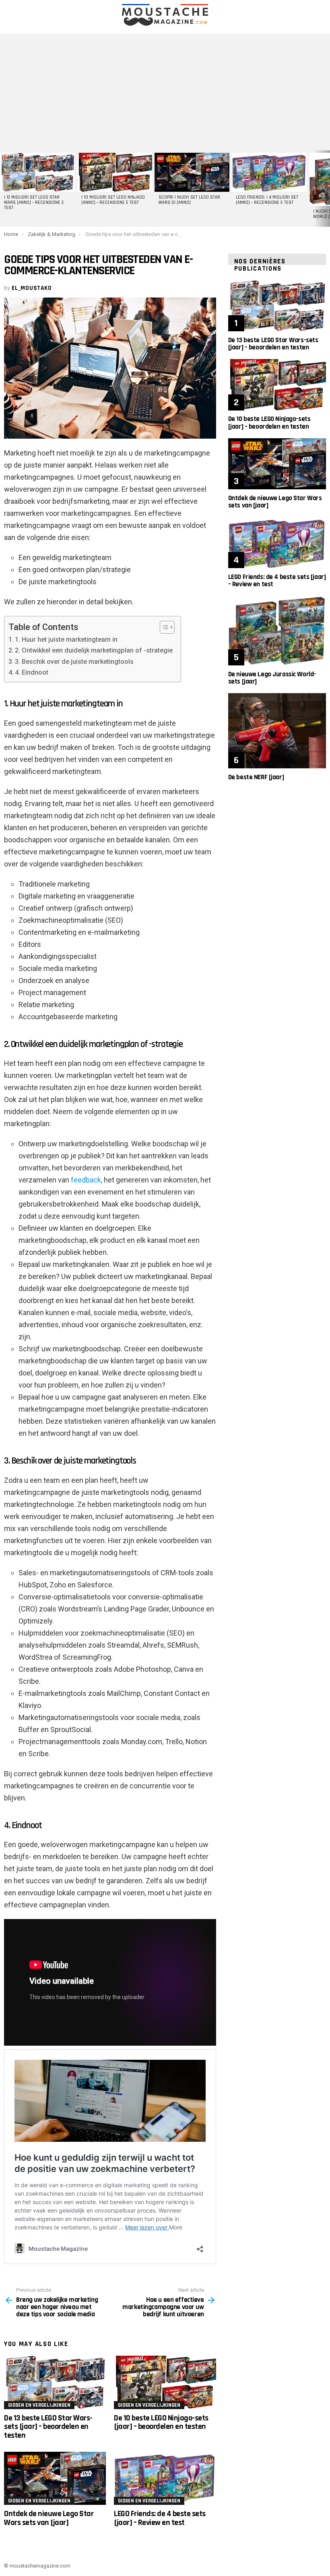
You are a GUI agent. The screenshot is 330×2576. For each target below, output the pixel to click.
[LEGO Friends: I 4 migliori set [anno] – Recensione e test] (269, 172)
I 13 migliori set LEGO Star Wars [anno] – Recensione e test (34, 203)
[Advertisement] (165, 90)
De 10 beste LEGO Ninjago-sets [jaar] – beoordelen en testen (161, 2422)
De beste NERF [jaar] (256, 777)
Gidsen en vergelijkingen (39, 2405)
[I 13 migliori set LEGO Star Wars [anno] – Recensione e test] (37, 172)
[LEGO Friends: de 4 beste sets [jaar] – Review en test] (165, 2479)
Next (326, 189)
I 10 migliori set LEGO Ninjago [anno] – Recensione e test (113, 200)
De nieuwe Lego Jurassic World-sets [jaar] (272, 678)
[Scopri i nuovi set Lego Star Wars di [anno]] (192, 172)
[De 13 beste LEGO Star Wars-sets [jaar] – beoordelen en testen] (55, 2382)
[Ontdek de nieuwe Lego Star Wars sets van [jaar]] (55, 2479)
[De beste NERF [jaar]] (277, 731)
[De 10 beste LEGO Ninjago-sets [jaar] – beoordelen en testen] (165, 2382)
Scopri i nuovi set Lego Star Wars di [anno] (189, 200)
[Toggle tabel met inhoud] (163, 627)
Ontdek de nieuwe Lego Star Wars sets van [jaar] (49, 2518)
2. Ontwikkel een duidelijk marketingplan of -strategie (94, 650)
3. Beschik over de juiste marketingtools (74, 662)
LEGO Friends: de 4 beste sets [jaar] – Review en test (160, 2518)
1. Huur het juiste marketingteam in (66, 639)
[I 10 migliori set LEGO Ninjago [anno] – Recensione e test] (115, 172)
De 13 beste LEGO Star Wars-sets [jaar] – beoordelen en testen (48, 2427)
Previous (4, 189)
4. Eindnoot (32, 672)
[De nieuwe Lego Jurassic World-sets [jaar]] (277, 630)
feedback (86, 1180)
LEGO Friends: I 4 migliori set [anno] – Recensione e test (267, 200)
